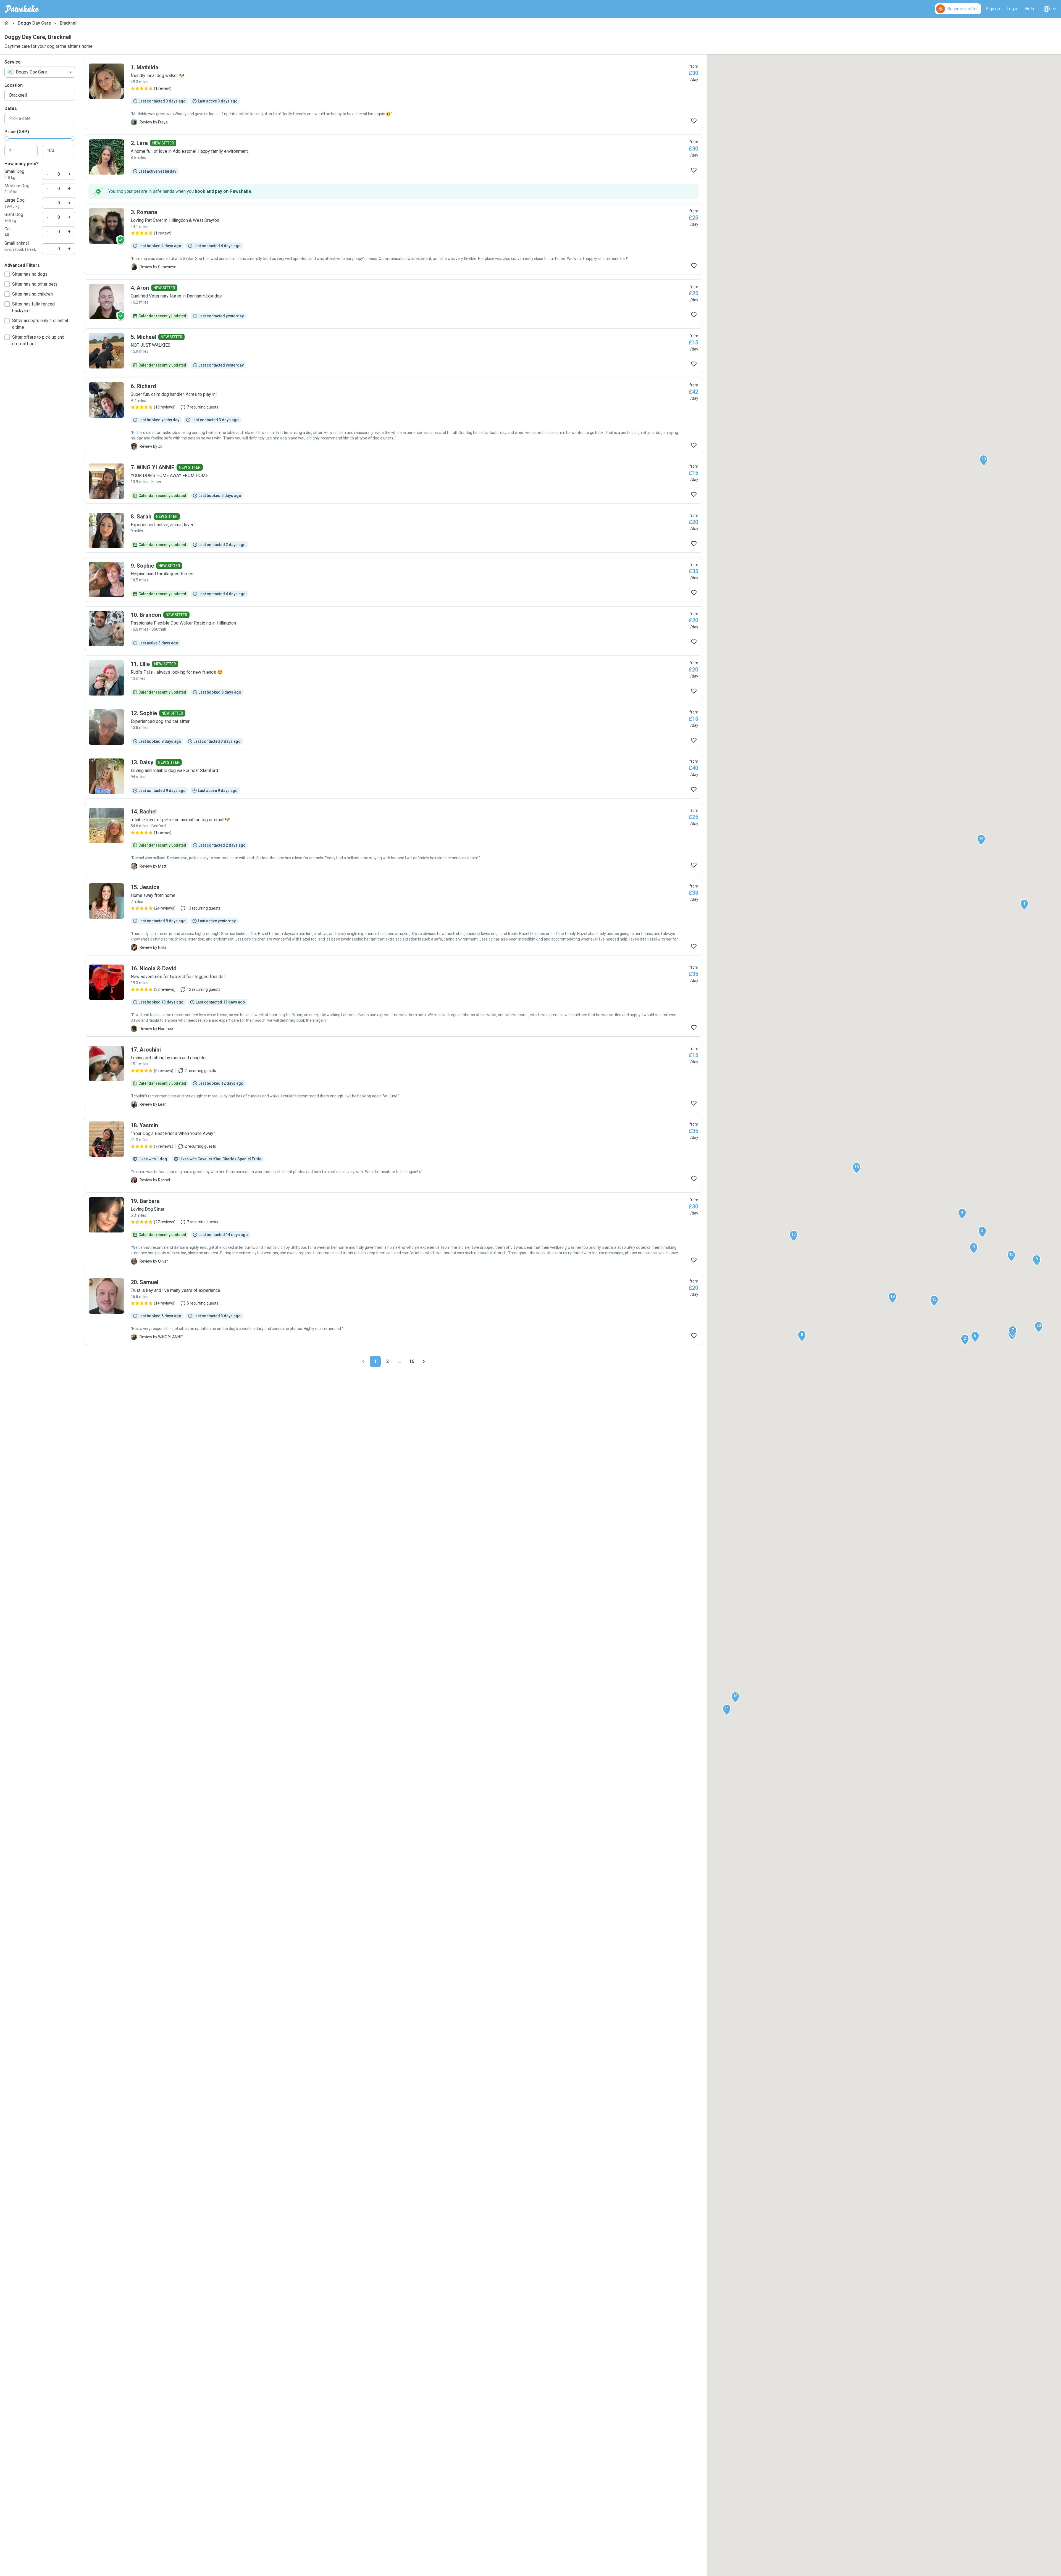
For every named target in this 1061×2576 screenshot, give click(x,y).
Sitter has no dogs (30, 274)
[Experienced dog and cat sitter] (393, 727)
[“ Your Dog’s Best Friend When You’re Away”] (393, 1152)
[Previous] (363, 1361)
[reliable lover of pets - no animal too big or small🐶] (393, 839)
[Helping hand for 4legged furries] (393, 580)
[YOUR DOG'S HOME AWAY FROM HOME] (393, 481)
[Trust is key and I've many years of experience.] (393, 1309)
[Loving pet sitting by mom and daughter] (393, 1077)
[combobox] (40, 72)
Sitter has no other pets (35, 284)
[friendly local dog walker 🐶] (393, 94)
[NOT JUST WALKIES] (393, 351)
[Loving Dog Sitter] (393, 1231)
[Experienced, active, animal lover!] (393, 530)
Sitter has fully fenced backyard (33, 307)
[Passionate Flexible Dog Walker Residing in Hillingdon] (393, 629)
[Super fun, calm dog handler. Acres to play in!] (393, 416)
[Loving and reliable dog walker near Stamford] (393, 776)
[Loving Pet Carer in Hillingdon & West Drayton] (393, 239)
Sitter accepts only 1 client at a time (40, 324)
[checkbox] (7, 274)
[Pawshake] (22, 9)
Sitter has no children (32, 294)
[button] (1024, 905)
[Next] (424, 1361)
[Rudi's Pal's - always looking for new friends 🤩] (393, 678)
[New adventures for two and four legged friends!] (393, 998)
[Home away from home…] (393, 917)
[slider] (7, 138)
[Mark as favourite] (694, 121)
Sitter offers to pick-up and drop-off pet (38, 340)
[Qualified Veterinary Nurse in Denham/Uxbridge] (393, 302)
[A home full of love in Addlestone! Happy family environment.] (393, 157)
